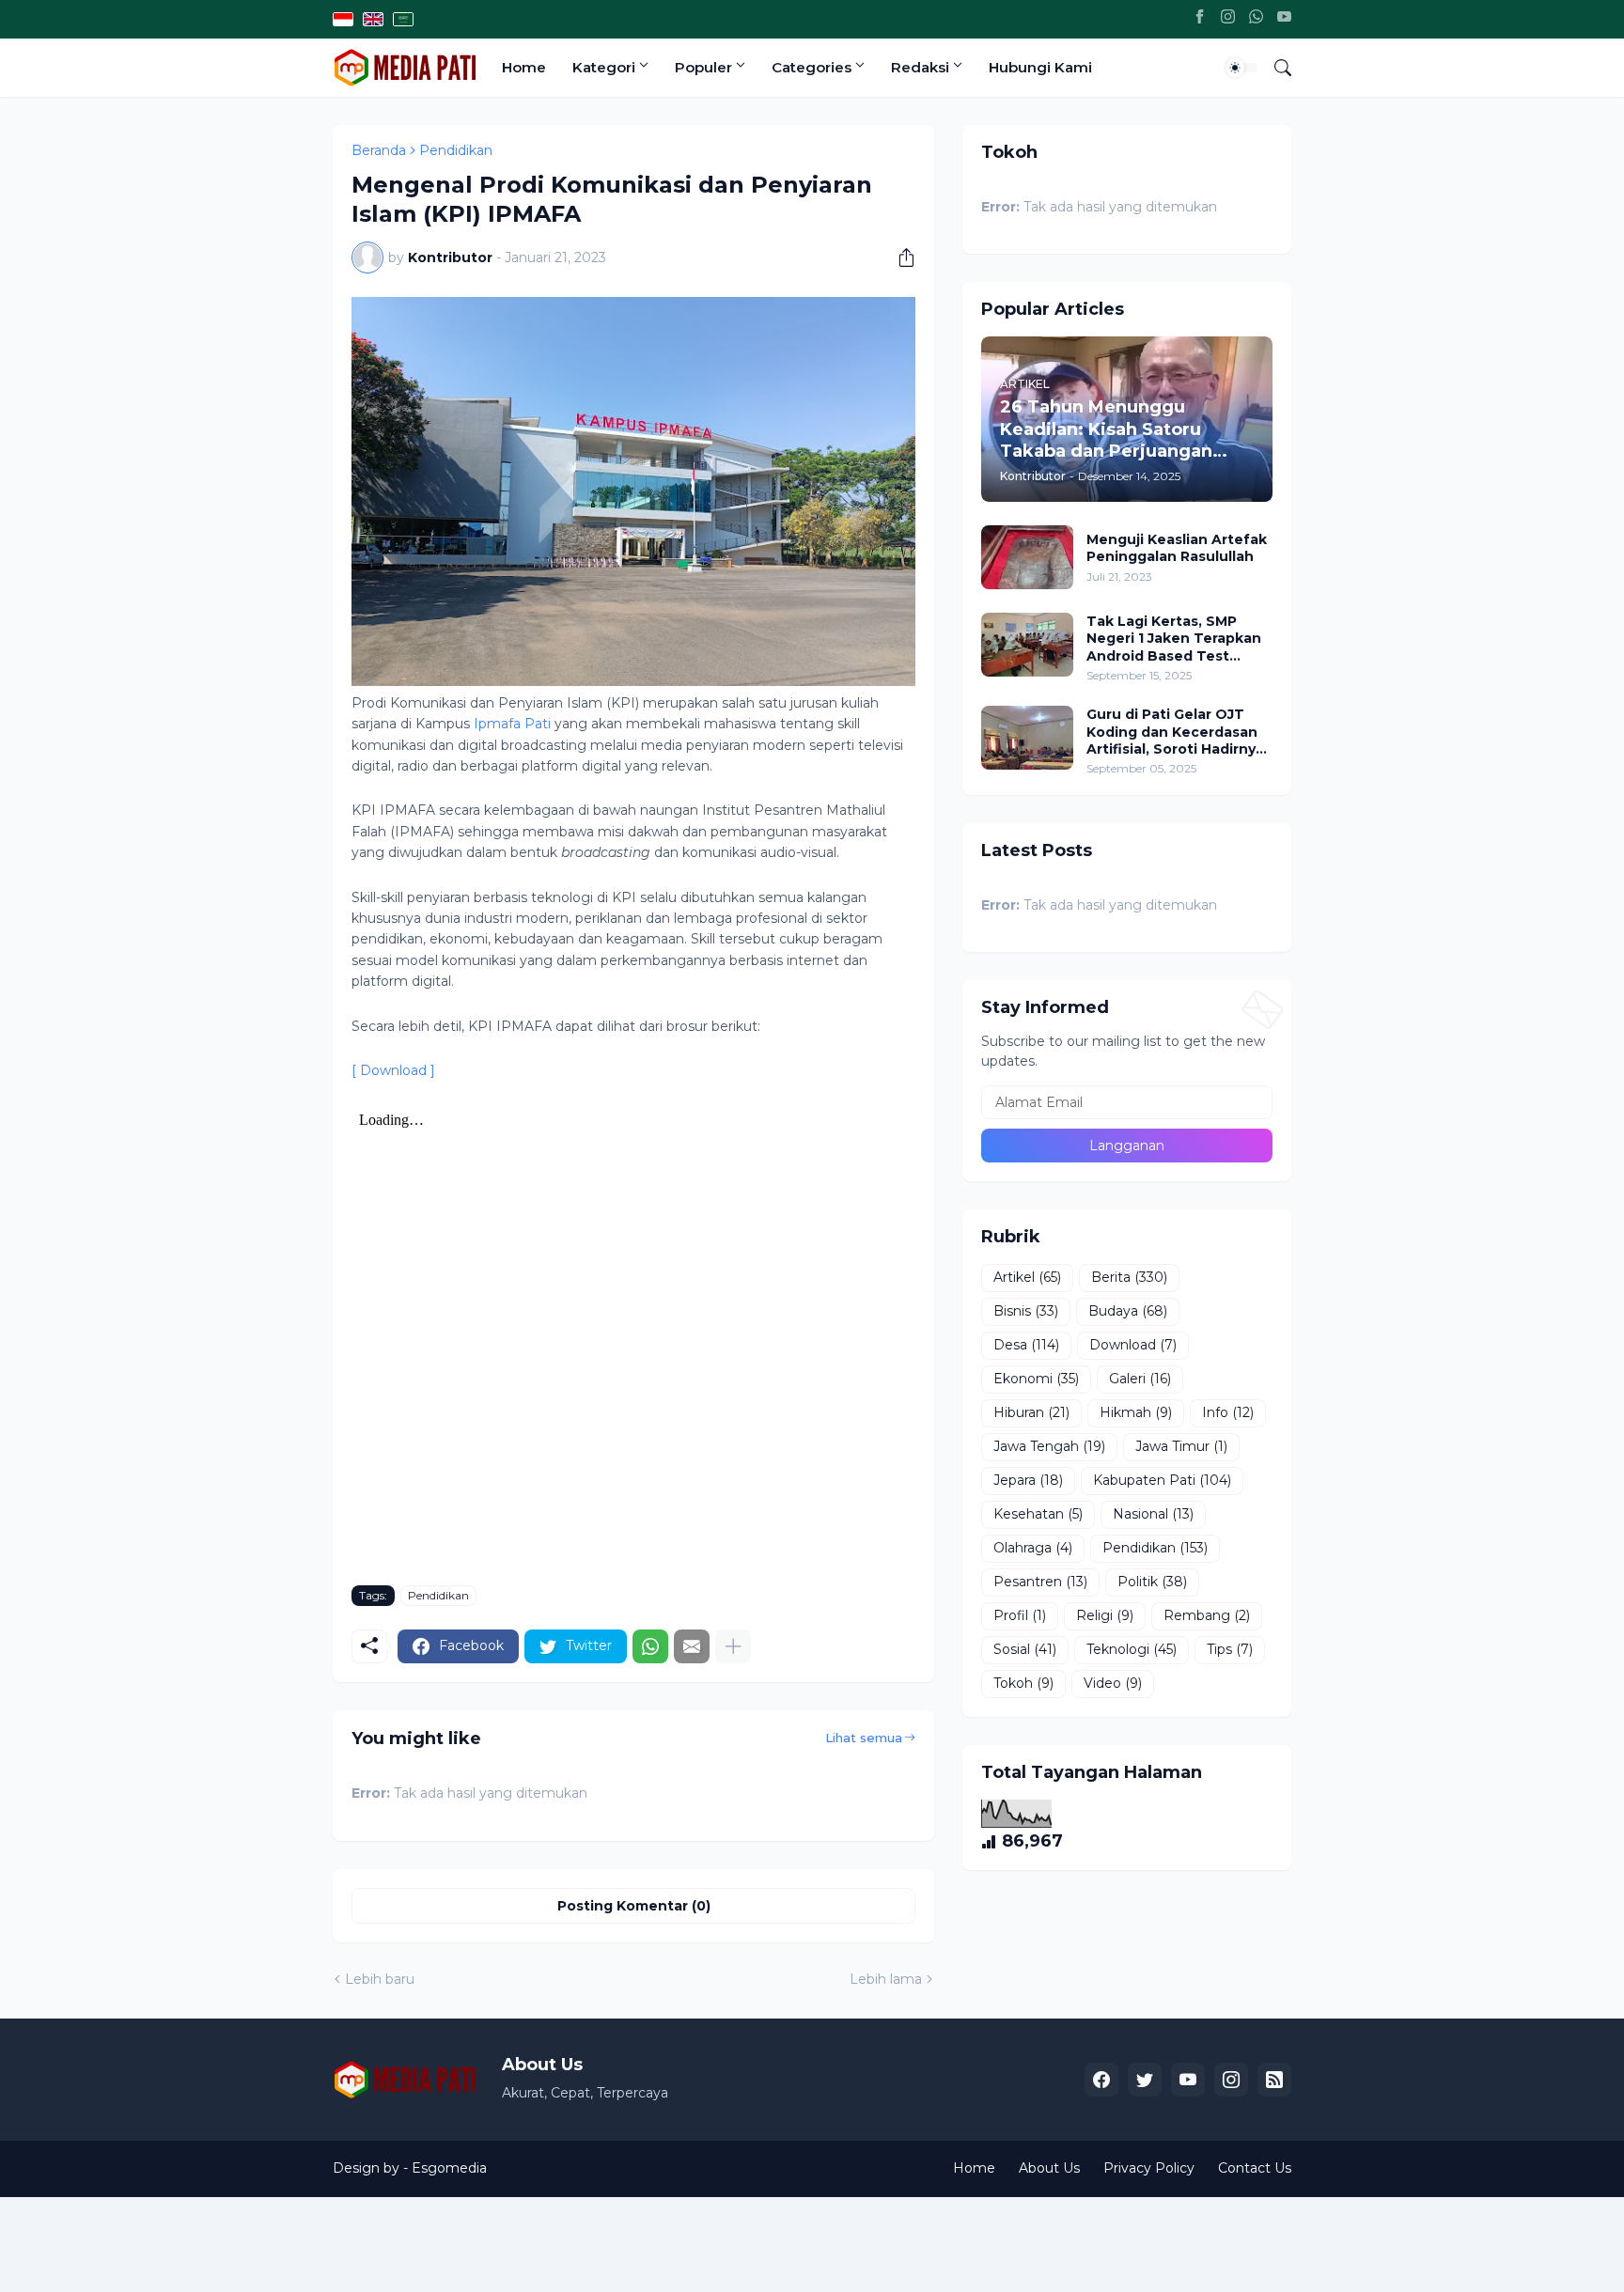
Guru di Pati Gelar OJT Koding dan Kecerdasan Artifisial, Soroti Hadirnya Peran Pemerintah (1175, 732)
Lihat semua (864, 1738)
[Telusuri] (1275, 68)
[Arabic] (403, 19)
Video (1113, 1683)
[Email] (692, 1646)
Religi (1105, 1615)
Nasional (1153, 1514)
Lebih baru (380, 1979)
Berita (1129, 1277)
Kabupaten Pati (1162, 1480)
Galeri (1140, 1379)
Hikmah (1136, 1412)
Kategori (604, 67)
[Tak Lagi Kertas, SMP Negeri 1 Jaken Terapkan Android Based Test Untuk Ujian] (1027, 645)
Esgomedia (449, 2168)
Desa (1026, 1345)
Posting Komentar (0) (634, 1906)
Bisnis (1026, 1311)
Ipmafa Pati (512, 724)
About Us (1049, 2168)
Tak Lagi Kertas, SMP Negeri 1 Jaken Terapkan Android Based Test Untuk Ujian (1174, 639)
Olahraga (1033, 1548)
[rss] (1274, 2080)
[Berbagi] (899, 257)
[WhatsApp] (1256, 19)
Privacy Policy (1149, 2168)
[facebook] (1101, 2080)
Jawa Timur (1181, 1446)
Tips (1230, 1649)
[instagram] (1231, 2080)
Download (1133, 1345)
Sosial (1025, 1649)
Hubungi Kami (1040, 67)
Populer (703, 67)
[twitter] (1145, 2080)
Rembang (1207, 1615)
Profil (1020, 1615)
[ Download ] (393, 1070)
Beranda (379, 150)
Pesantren (1040, 1582)
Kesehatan (1038, 1514)
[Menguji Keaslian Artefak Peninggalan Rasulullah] (1027, 557)
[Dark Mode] (1241, 68)
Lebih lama (886, 1979)
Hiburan (1031, 1412)
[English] (373, 19)
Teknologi (1132, 1649)
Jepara (1028, 1480)
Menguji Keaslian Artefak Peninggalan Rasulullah (1177, 548)
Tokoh (1023, 1683)
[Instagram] (1228, 19)
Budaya (1128, 1311)
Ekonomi (1036, 1379)
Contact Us (1255, 2168)
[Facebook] (1200, 19)
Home (524, 67)
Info (1228, 1412)
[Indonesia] (343, 19)
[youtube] (1188, 2080)
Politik (1152, 1582)
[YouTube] (1284, 19)
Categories (812, 67)
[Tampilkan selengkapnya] (733, 1646)
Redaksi (920, 67)
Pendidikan (456, 150)
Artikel (1027, 1277)
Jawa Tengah (1049, 1446)
